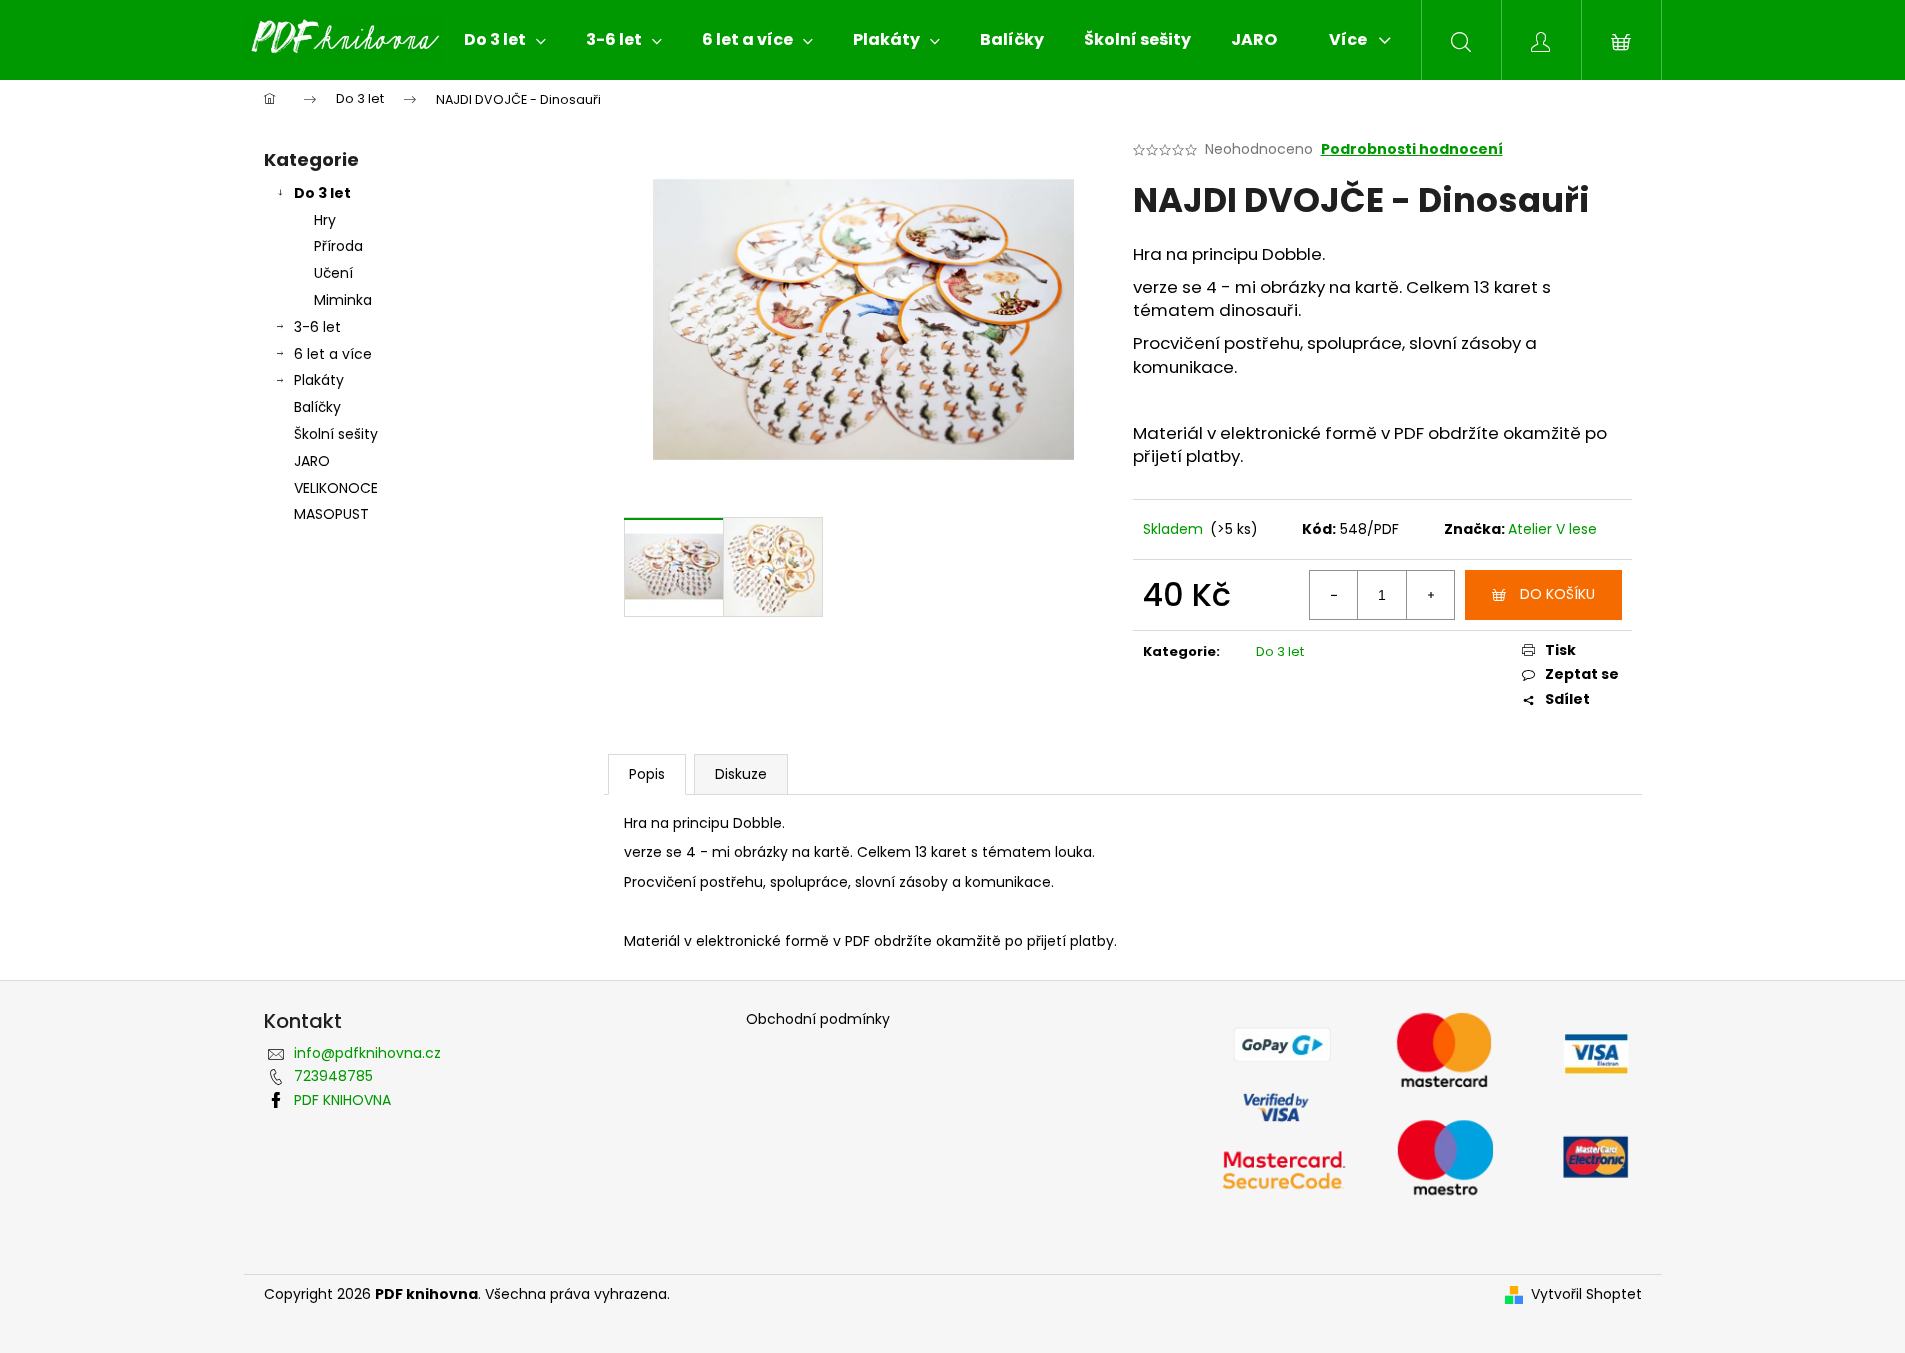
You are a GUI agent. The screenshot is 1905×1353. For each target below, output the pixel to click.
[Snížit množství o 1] (1334, 595)
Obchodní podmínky (818, 1019)
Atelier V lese (1552, 529)
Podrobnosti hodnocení (1412, 149)
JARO (312, 461)
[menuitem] (505, 40)
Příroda (338, 246)
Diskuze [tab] (741, 774)
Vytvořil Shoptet (1586, 1294)
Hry (325, 220)
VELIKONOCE (336, 488)
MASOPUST (331, 514)
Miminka (343, 300)
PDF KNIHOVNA (342, 1100)
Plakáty (319, 380)
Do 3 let (322, 193)
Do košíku (1557, 594)
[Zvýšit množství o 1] (1430, 595)
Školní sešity (336, 434)
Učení (333, 273)
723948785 (333, 1076)
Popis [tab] (647, 774)
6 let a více (333, 354)
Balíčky (317, 407)
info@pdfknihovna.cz (367, 1053)
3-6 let (317, 327)
